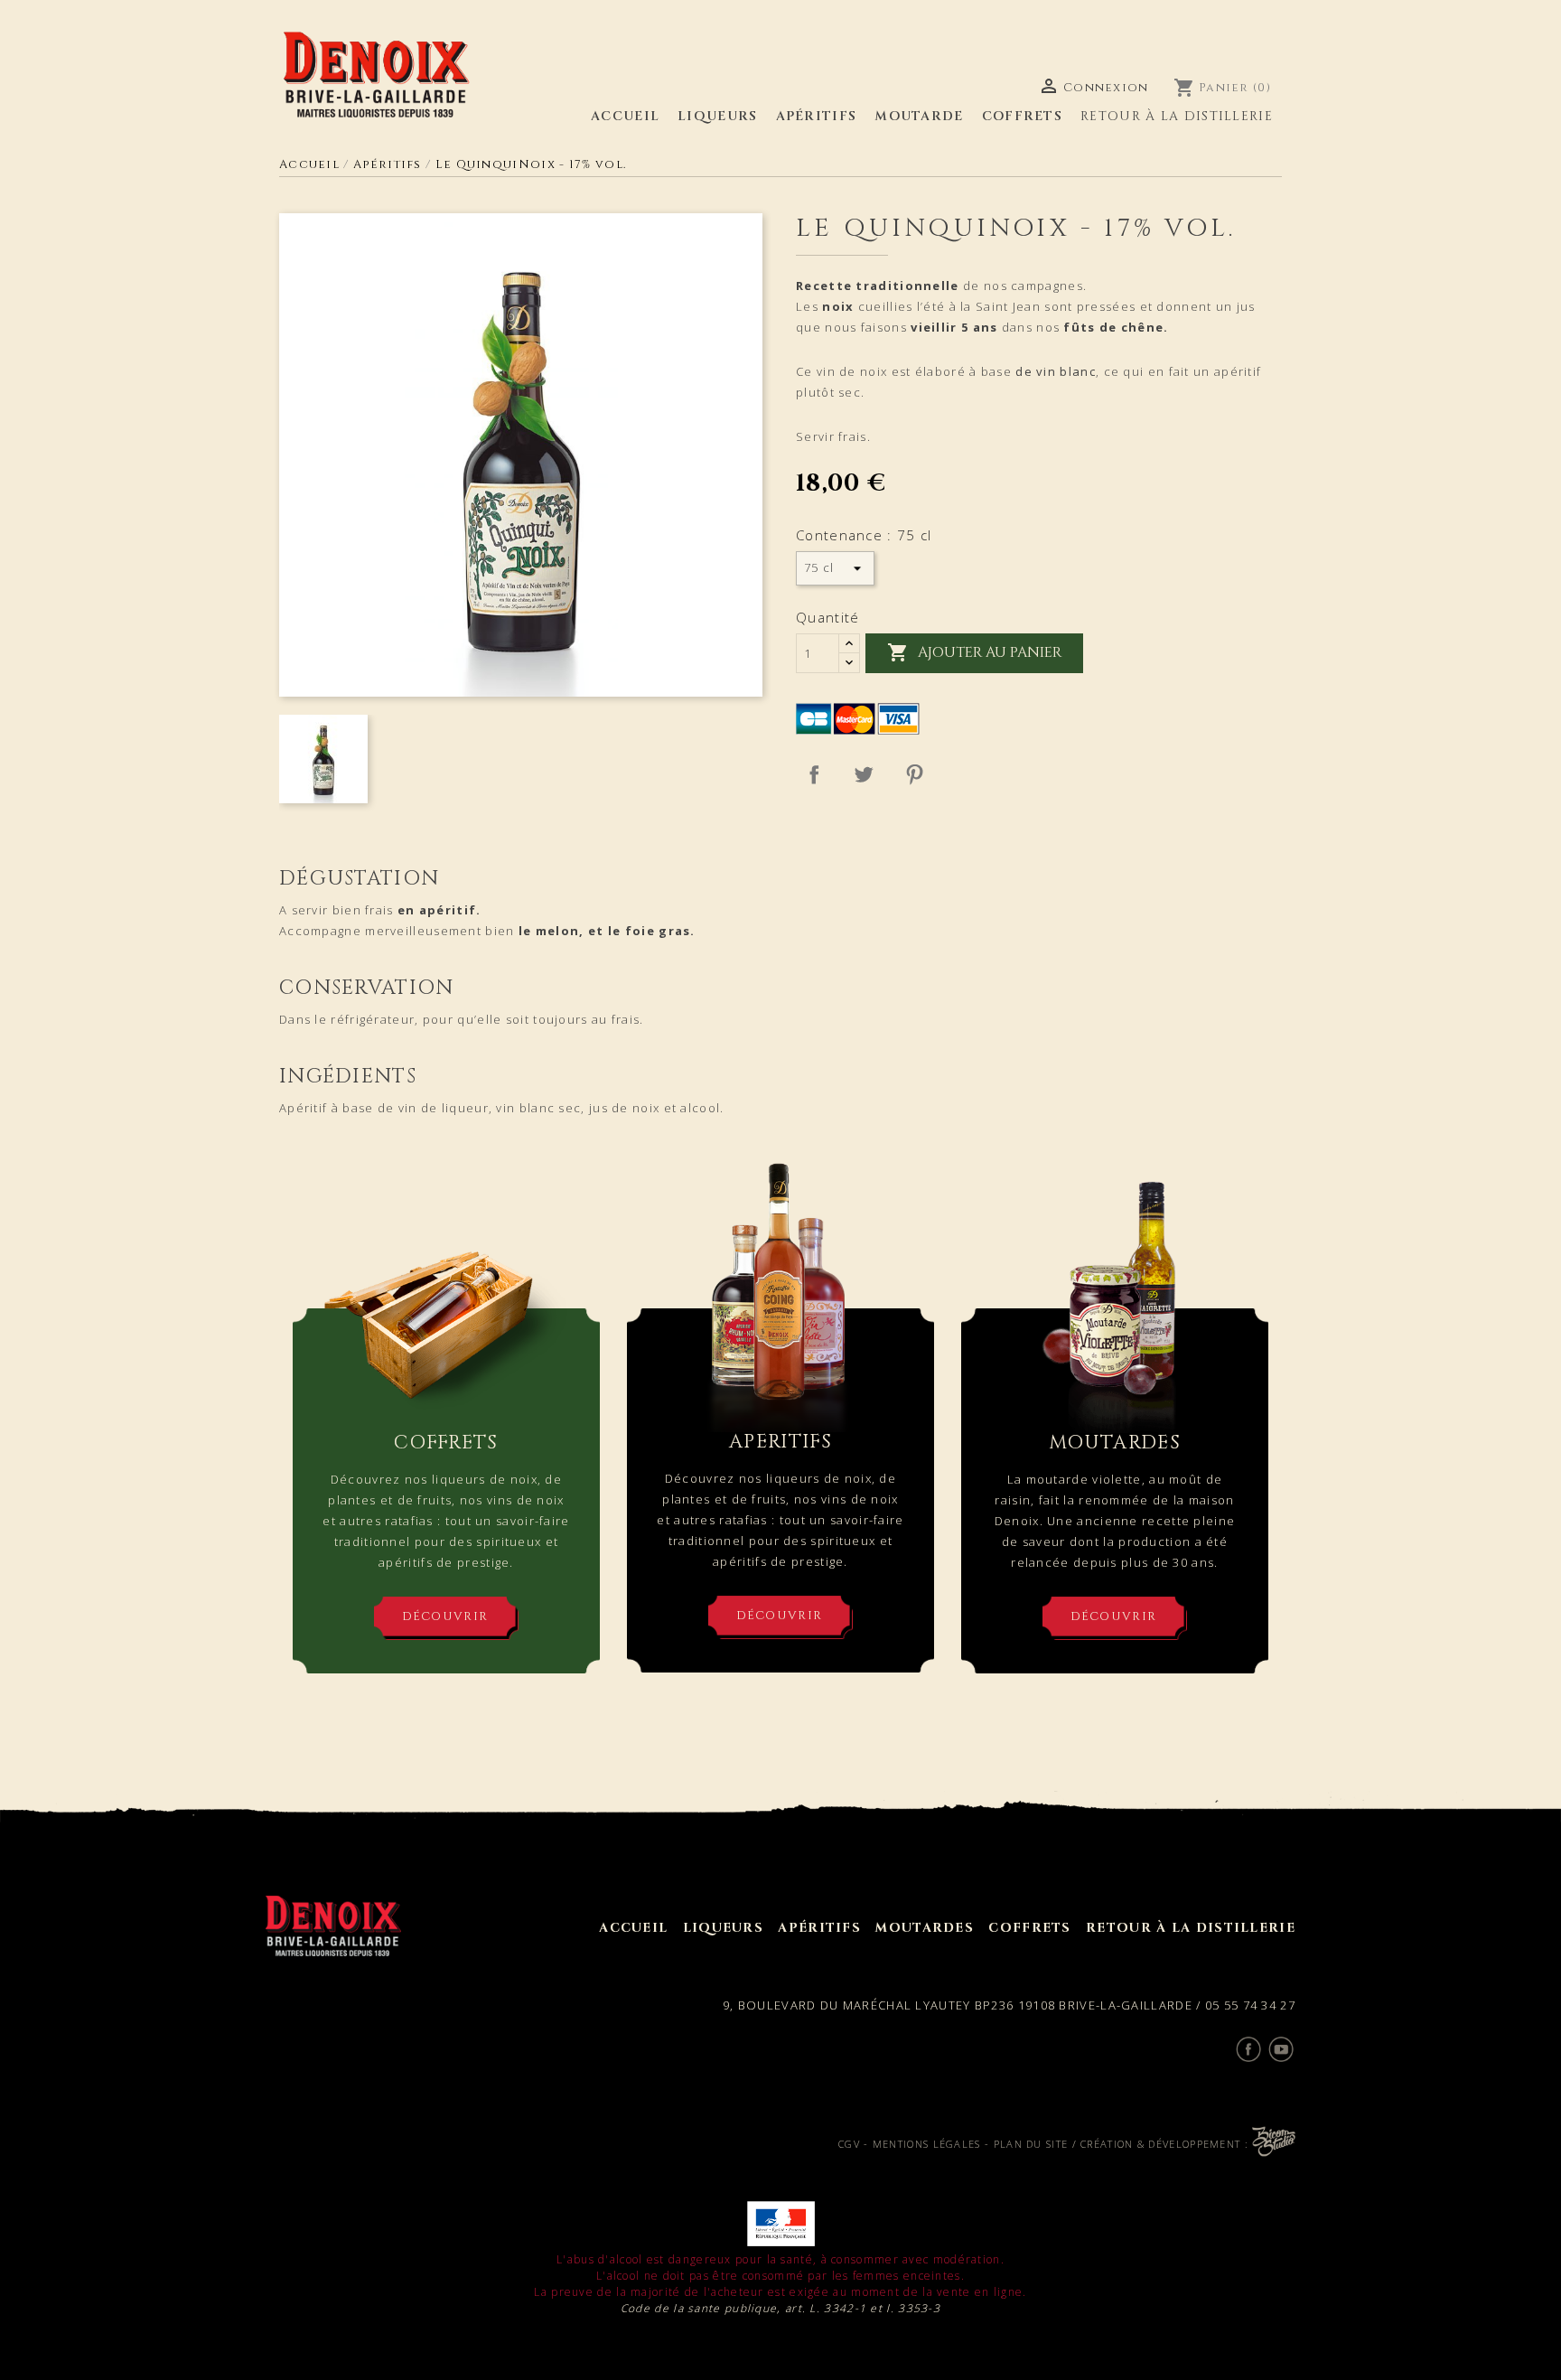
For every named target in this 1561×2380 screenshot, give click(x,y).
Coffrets (1022, 116)
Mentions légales (927, 2144)
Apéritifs (817, 116)
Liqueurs (717, 116)
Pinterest (914, 774)
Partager (814, 774)
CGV (849, 2144)
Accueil (625, 116)
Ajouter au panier (974, 652)
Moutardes (925, 1928)
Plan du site (1031, 2144)
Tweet (864, 774)
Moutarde (919, 116)
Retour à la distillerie (1177, 116)
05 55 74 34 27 (1250, 2005)
